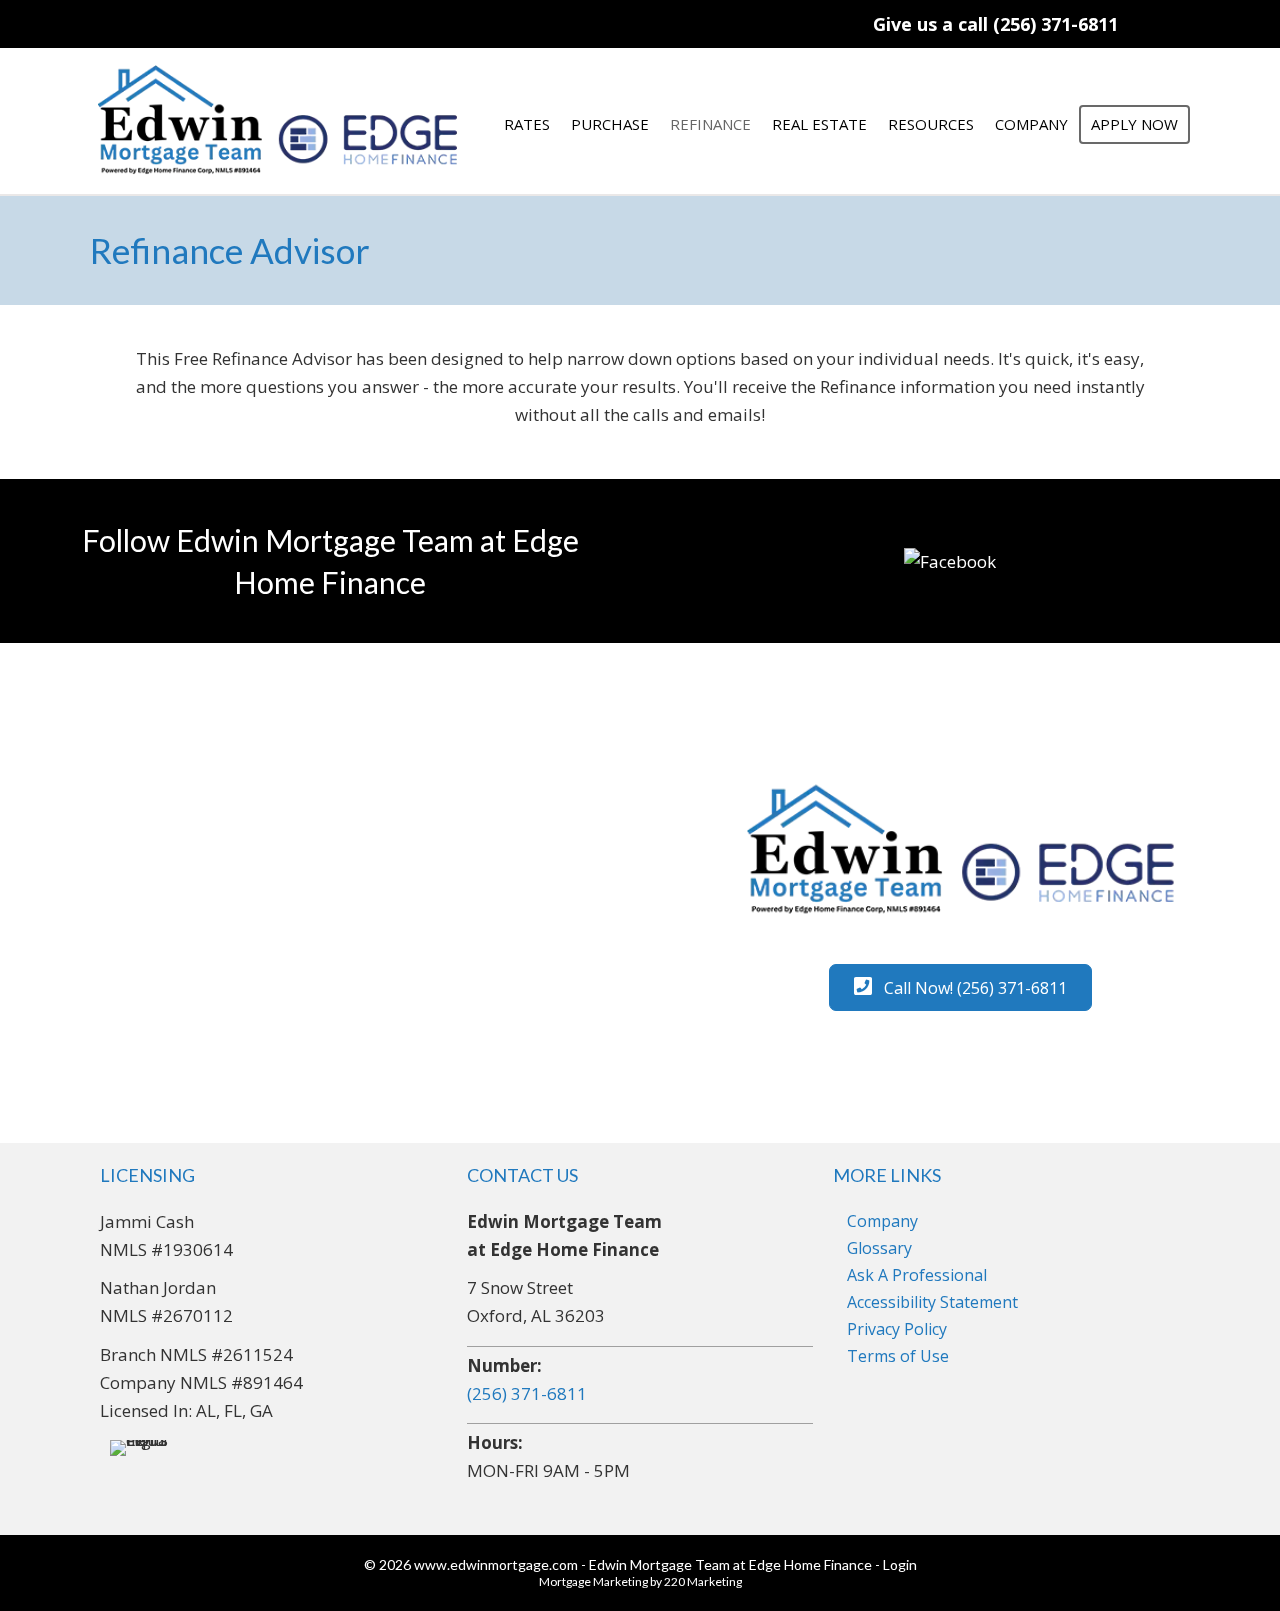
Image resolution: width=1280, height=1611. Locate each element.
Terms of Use (898, 1356)
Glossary (879, 1248)
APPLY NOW (1134, 124)
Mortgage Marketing (593, 1581)
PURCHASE (610, 124)
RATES (527, 124)
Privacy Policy (897, 1329)
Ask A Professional (917, 1275)
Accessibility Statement (932, 1302)
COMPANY (1031, 124)
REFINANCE (710, 124)
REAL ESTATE (819, 124)
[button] (995, 24)
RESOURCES (931, 124)
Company (882, 1221)
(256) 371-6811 (527, 1393)
